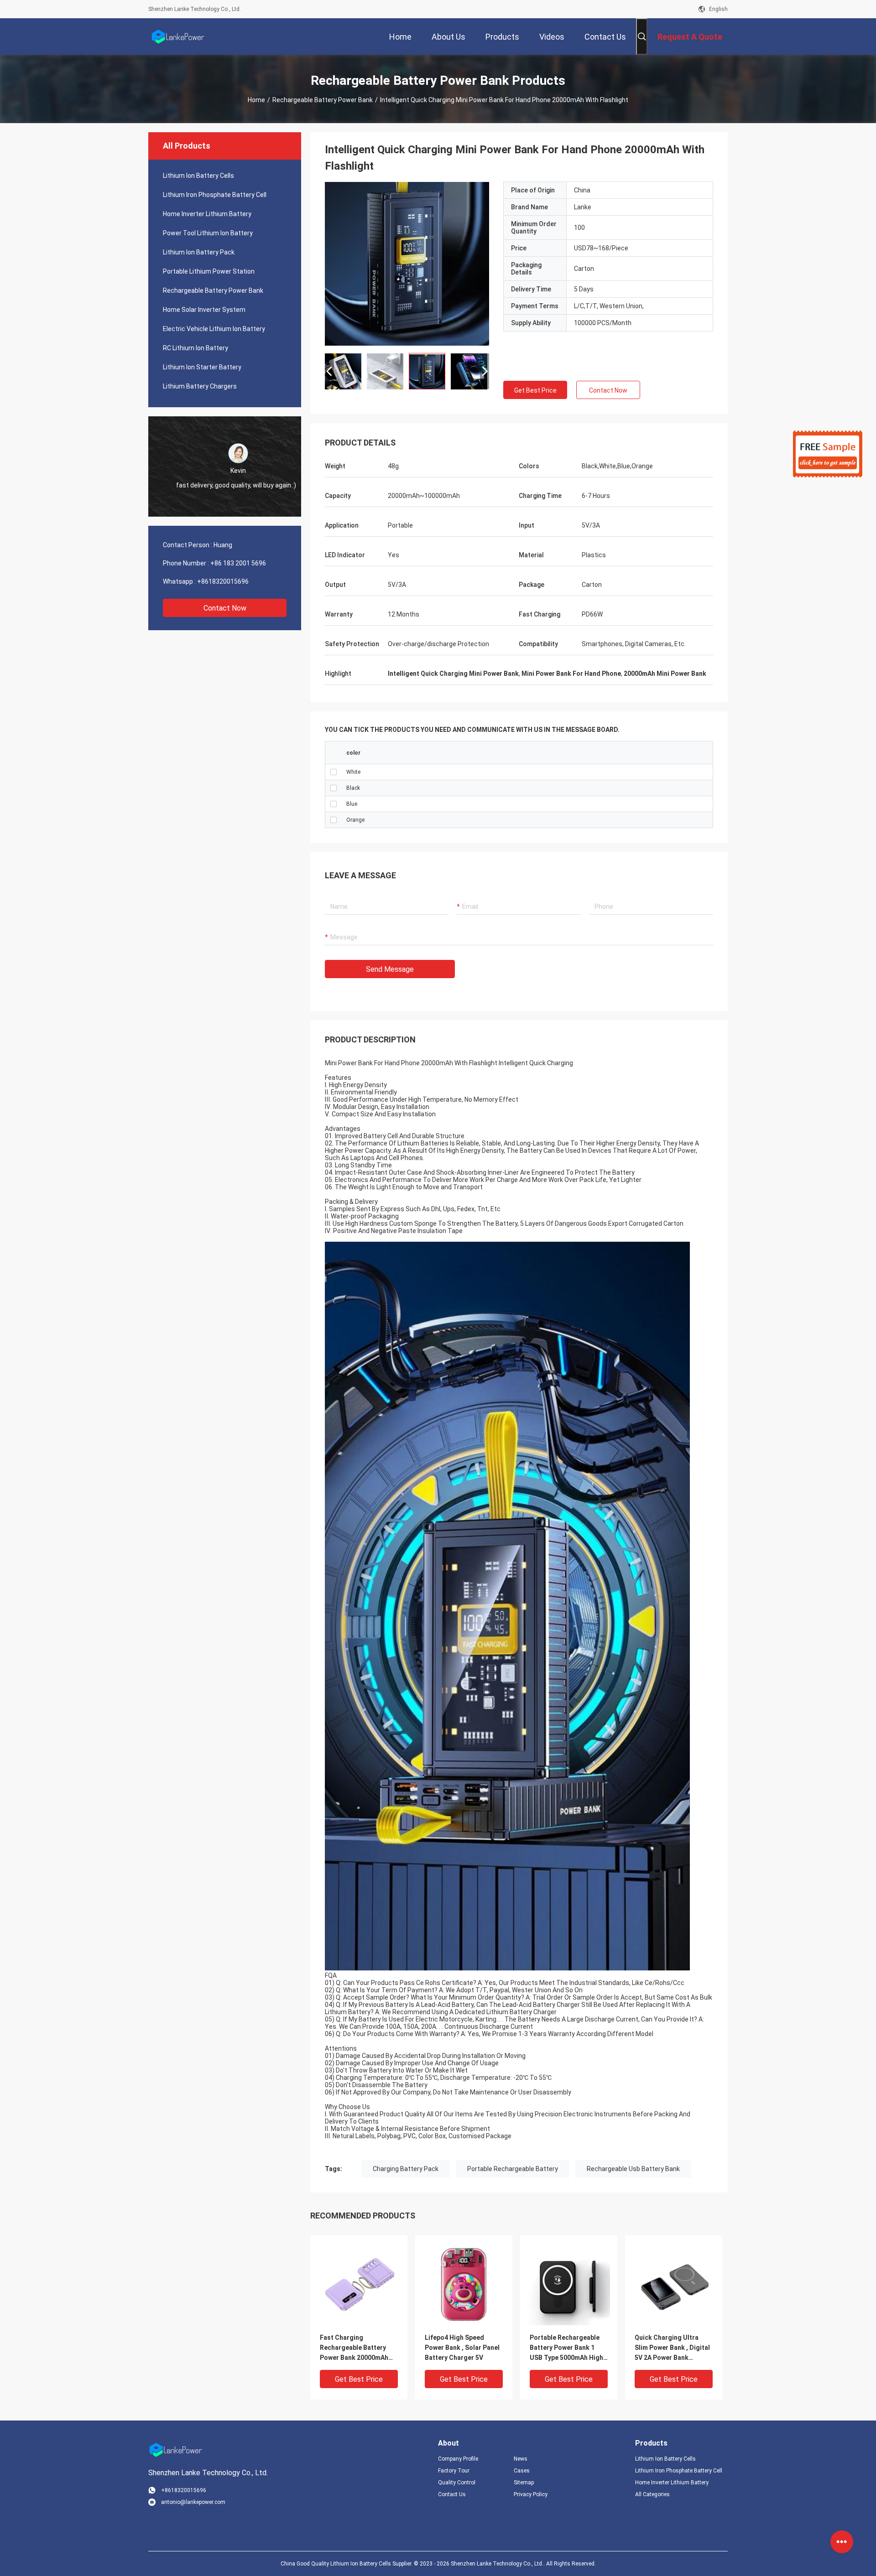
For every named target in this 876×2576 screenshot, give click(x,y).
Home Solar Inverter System (204, 310)
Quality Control (457, 2483)
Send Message (390, 969)
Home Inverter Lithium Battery (207, 214)
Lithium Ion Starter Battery (202, 367)
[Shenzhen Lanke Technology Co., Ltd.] (178, 36)
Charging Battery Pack (406, 2169)
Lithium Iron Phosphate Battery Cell (215, 195)
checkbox (334, 772)
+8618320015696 (223, 581)
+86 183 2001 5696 (238, 563)
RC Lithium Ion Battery (196, 348)
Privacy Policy (531, 2494)
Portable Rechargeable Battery (513, 2169)
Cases (522, 2471)
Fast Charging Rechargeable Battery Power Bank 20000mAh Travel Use (354, 2348)
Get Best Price (535, 390)
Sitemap (524, 2483)
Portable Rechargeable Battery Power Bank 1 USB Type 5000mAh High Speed (566, 2348)
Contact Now (225, 608)
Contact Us (452, 2494)
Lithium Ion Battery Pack (199, 252)
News (521, 2459)
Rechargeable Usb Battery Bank (633, 2169)
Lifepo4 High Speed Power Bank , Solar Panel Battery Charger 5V (462, 2348)
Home (256, 100)
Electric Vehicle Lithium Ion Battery (214, 329)
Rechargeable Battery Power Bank (323, 100)
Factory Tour (454, 2471)
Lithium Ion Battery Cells (198, 176)
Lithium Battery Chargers (200, 386)
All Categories (652, 2494)
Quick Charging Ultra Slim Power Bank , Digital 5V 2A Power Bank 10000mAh (672, 2348)
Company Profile (458, 2459)
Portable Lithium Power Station (209, 271)
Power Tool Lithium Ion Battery (208, 233)
